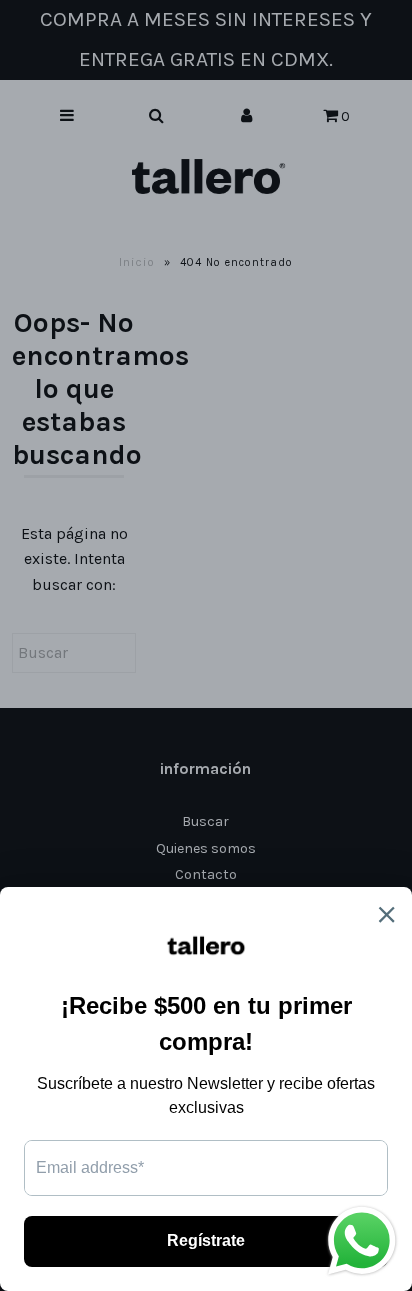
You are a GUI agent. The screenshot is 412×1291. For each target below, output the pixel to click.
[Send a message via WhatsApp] (362, 1241)
